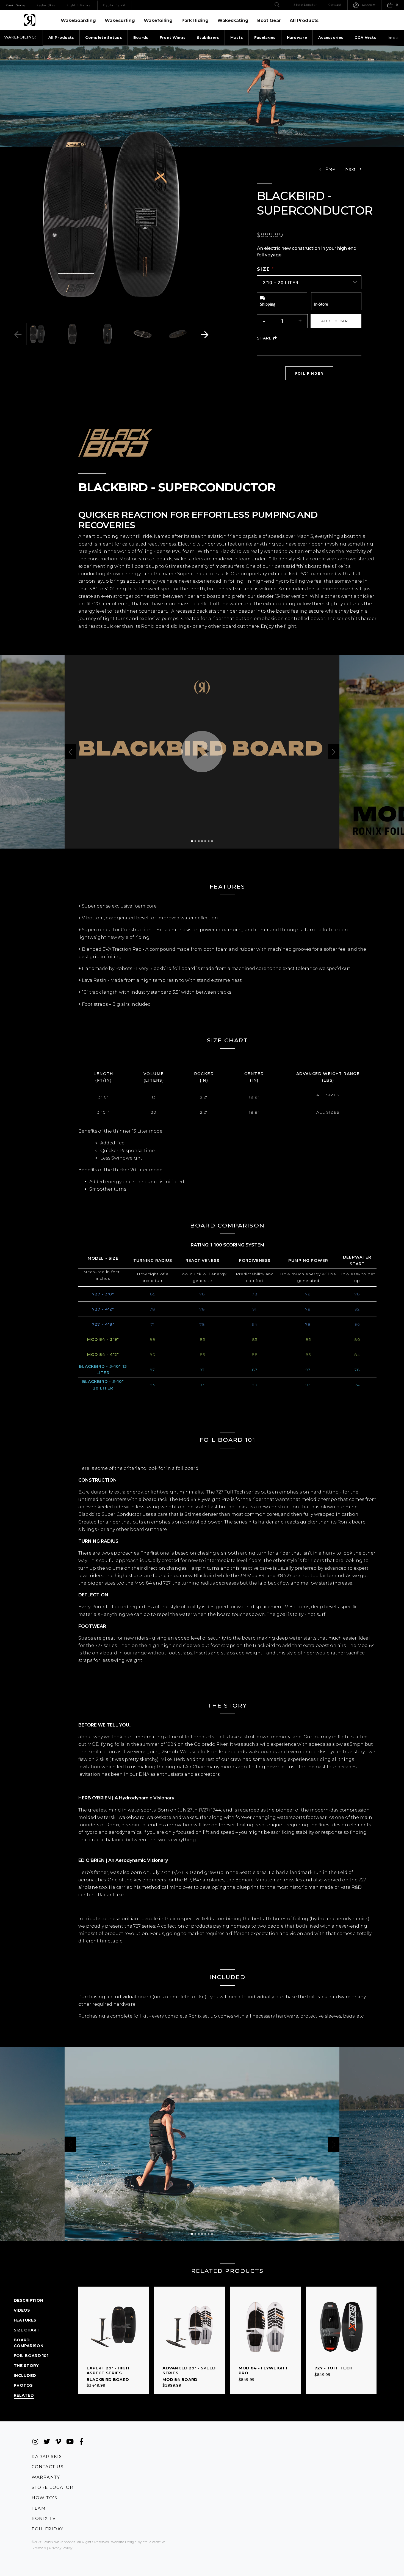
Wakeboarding (78, 20)
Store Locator (52, 2487)
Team (39, 2508)
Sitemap (39, 2548)
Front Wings (173, 37)
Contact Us (48, 2467)
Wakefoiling (158, 20)
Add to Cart (336, 321)
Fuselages (265, 37)
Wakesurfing (120, 20)
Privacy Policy (61, 2548)
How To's (44, 2498)
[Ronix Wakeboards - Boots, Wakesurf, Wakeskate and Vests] (30, 20)
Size (264, 269)
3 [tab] (199, 841)
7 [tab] (212, 841)
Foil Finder (314, 373)
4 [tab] (202, 841)
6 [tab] (209, 841)
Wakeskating (233, 20)
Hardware (297, 37)
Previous (18, 335)
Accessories (331, 37)
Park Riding (195, 20)
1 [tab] (192, 841)
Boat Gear (269, 20)
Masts (237, 37)
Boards (141, 37)
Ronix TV (44, 2518)
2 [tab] (195, 841)
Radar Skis (47, 2456)
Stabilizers (208, 37)
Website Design (124, 2542)
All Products (304, 20)
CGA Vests (365, 37)
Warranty (46, 2477)
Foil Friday (48, 2529)
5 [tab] (205, 841)
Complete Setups (104, 37)
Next (205, 335)
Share (267, 338)
